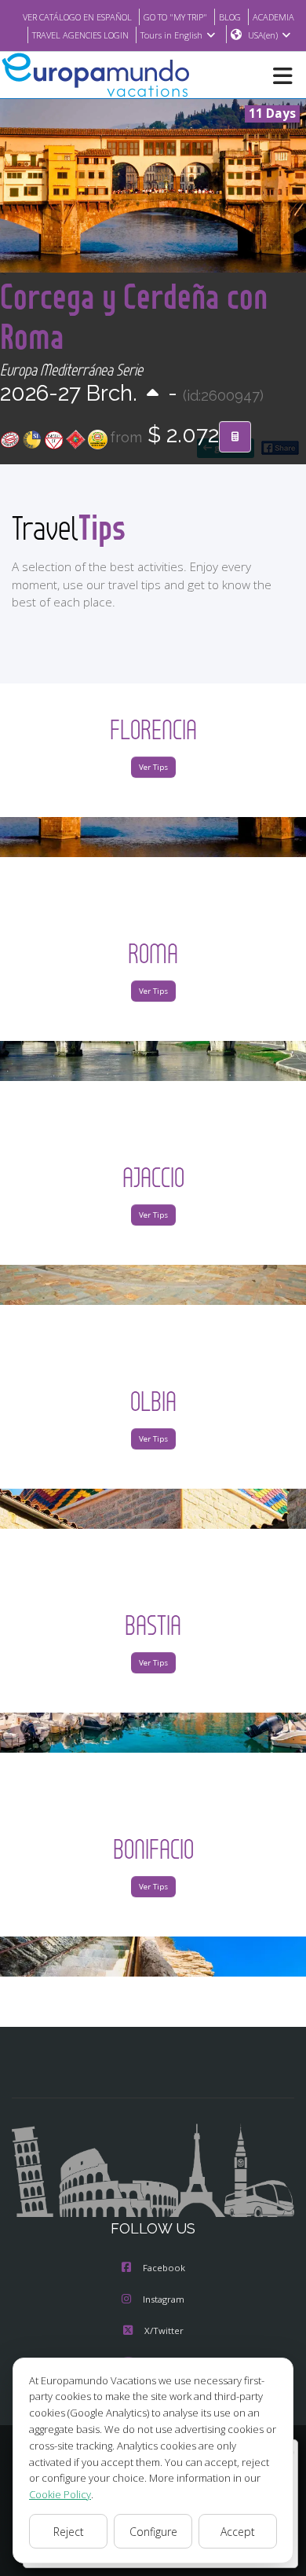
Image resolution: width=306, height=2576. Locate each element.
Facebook (164, 2268)
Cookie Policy (60, 2494)
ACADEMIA (273, 17)
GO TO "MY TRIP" (175, 17)
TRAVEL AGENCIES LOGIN (80, 35)
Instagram (164, 2299)
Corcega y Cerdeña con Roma (134, 316)
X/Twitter (164, 2330)
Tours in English (171, 35)
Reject (69, 2532)
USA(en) (263, 35)
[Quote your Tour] (235, 437)
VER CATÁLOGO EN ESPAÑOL (77, 17)
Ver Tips (153, 767)
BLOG (230, 17)
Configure (153, 2532)
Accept (238, 2532)
